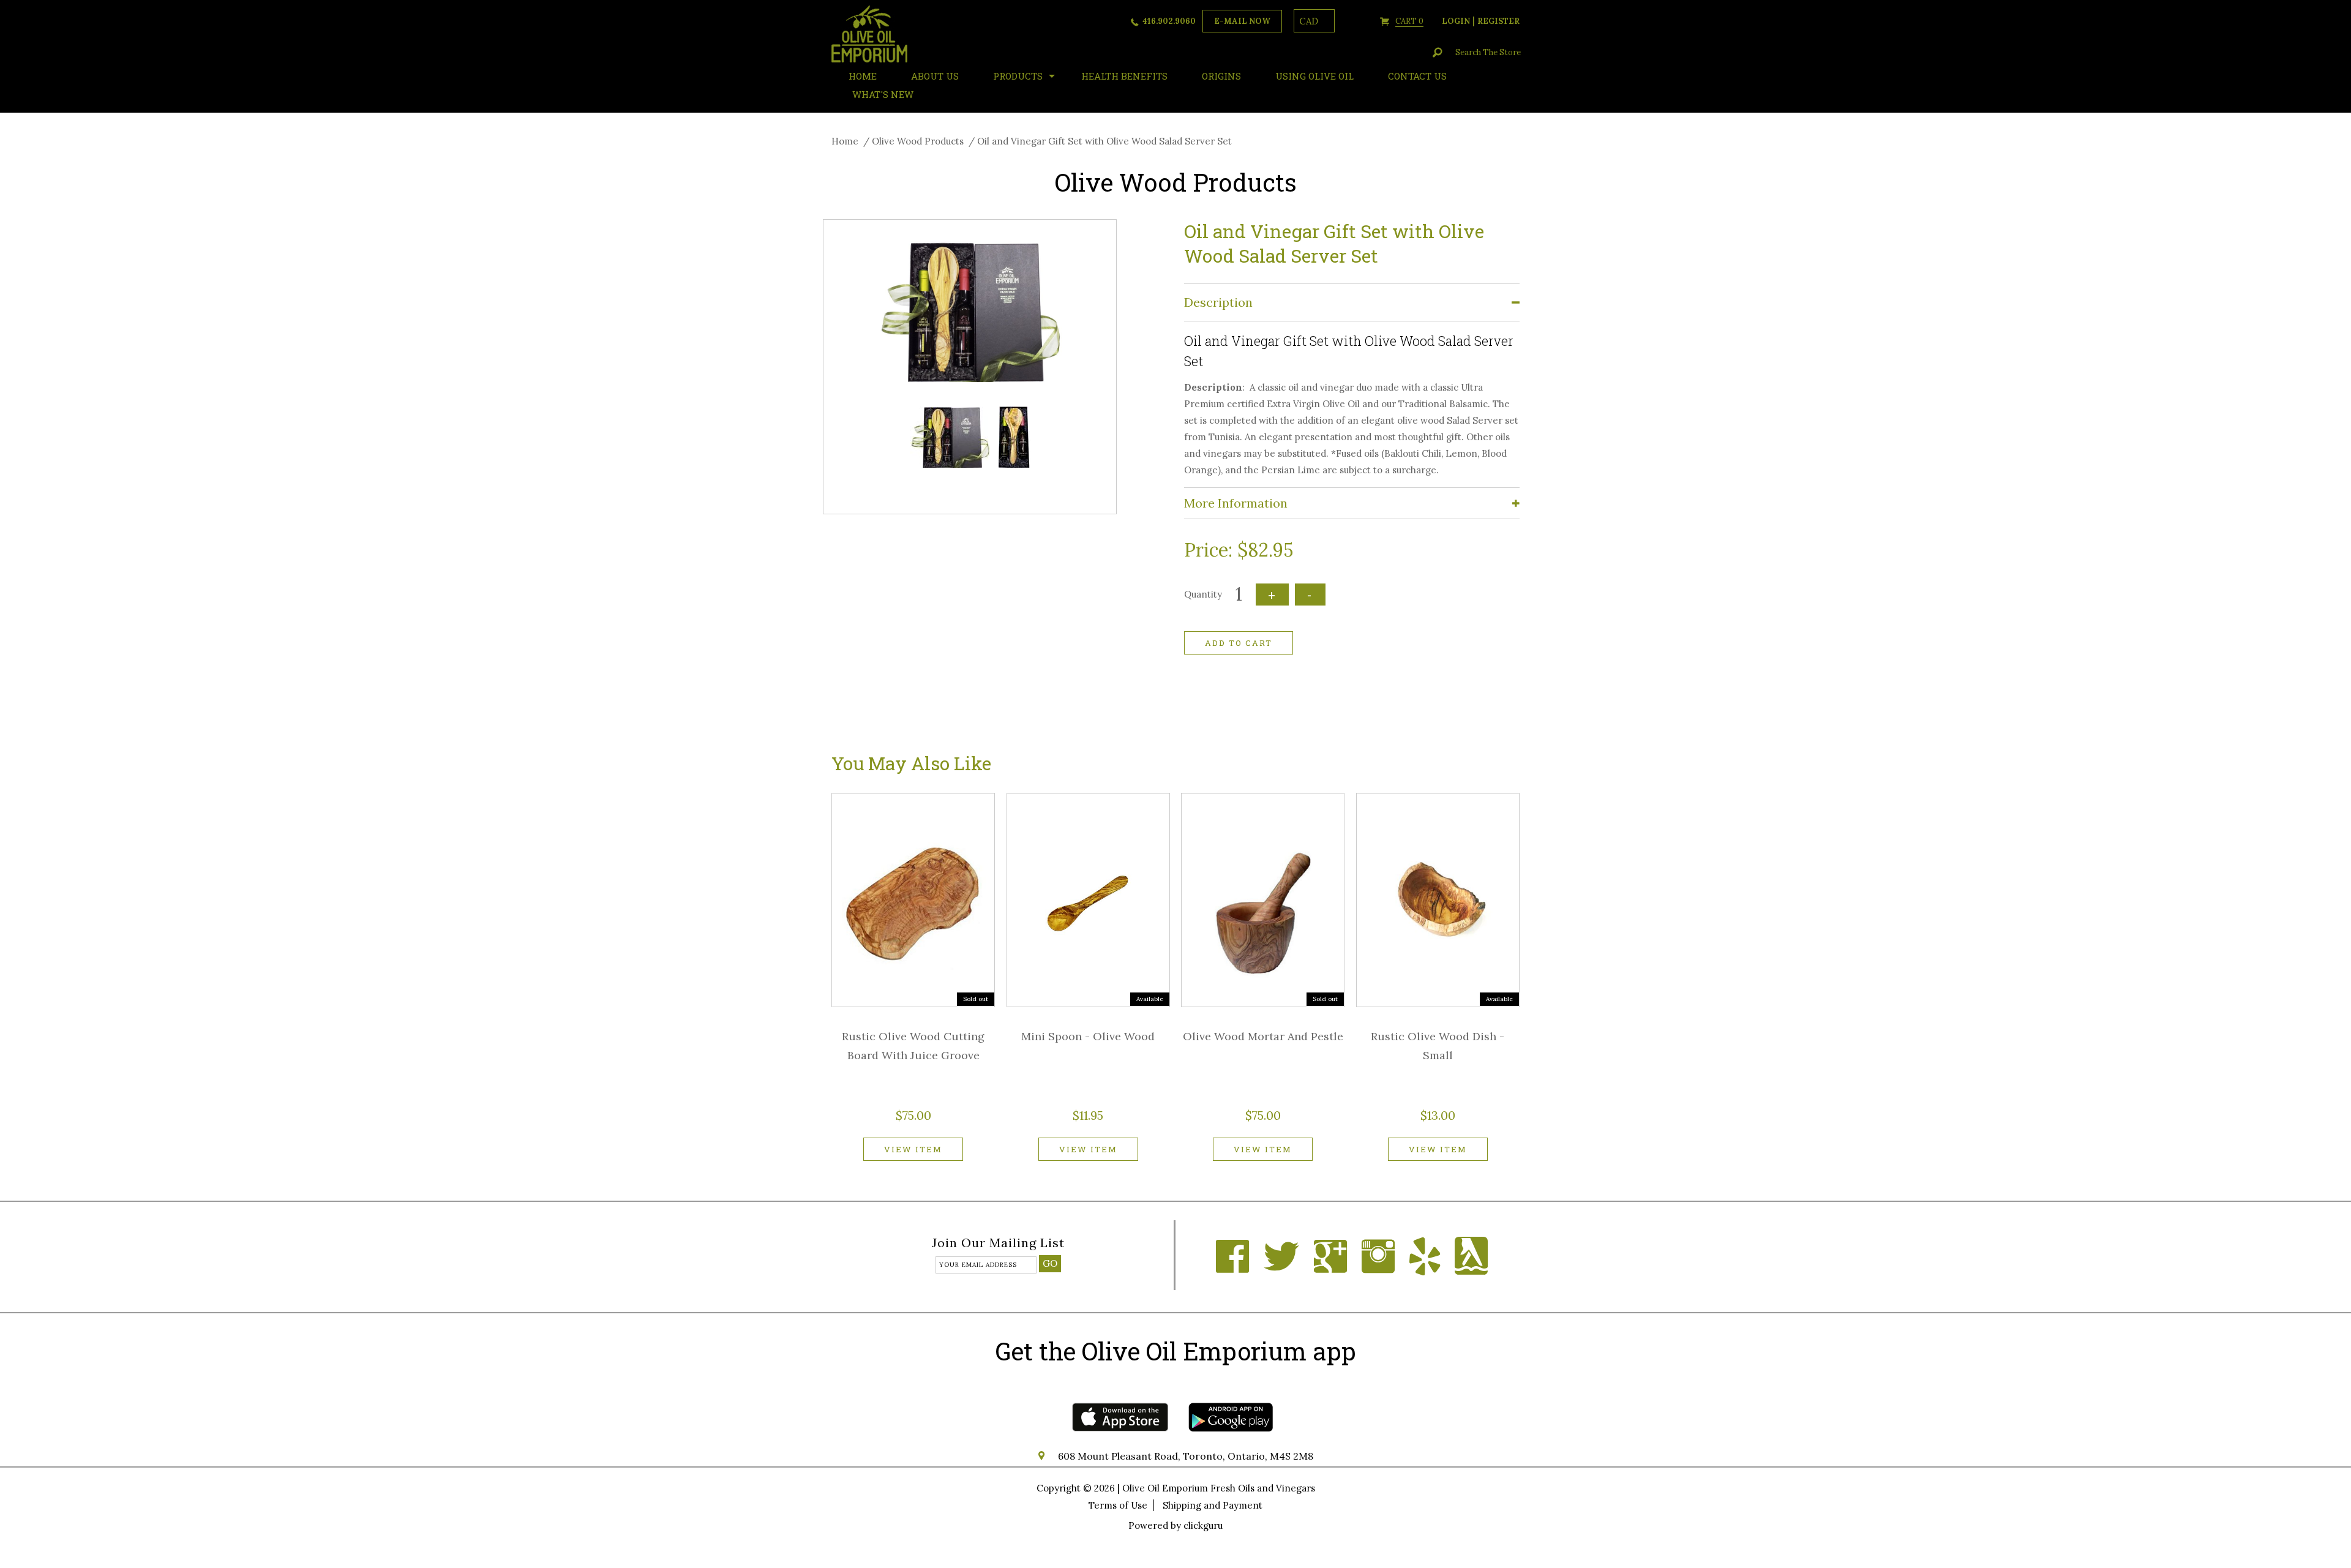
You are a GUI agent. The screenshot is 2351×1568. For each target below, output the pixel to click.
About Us (935, 76)
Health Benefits (1124, 76)
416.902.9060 (1169, 21)
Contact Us (1417, 76)
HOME (863, 76)
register (1498, 21)
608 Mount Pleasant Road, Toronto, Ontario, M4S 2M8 (1186, 1456)
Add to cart (1239, 643)
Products (1018, 76)
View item (913, 1149)
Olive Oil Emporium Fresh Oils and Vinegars (1219, 1488)
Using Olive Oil (1314, 76)
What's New (883, 94)
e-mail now (1242, 21)
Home (845, 141)
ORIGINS (1221, 76)
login (1456, 21)
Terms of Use (1118, 1505)
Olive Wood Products (918, 141)
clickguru (1203, 1525)
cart (1409, 21)
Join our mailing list (998, 1244)
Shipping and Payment (1213, 1505)
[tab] (1352, 303)
